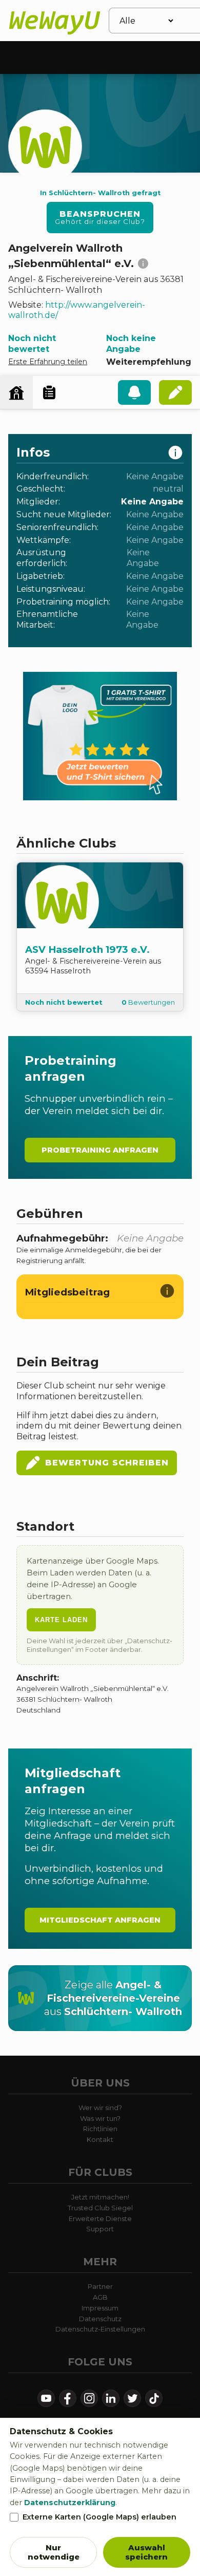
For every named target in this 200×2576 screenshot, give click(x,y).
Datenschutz (100, 2319)
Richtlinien (100, 2129)
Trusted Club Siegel (100, 2208)
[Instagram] (89, 2398)
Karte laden (61, 1620)
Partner (100, 2286)
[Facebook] (68, 2398)
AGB (100, 2297)
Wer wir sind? (100, 2108)
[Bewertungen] (49, 392)
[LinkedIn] (111, 2398)
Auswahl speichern (146, 2552)
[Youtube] (46, 2398)
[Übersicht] (16, 392)
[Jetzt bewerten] (175, 392)
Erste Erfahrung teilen (48, 362)
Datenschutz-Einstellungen (100, 2329)
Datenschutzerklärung (70, 2503)
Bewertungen (148, 1002)
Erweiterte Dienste (100, 2218)
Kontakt (100, 2139)
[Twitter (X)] (132, 2398)
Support (100, 2229)
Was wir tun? (100, 2118)
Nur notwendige (54, 2552)
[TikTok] (154, 2398)
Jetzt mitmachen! (100, 2197)
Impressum (100, 2308)
